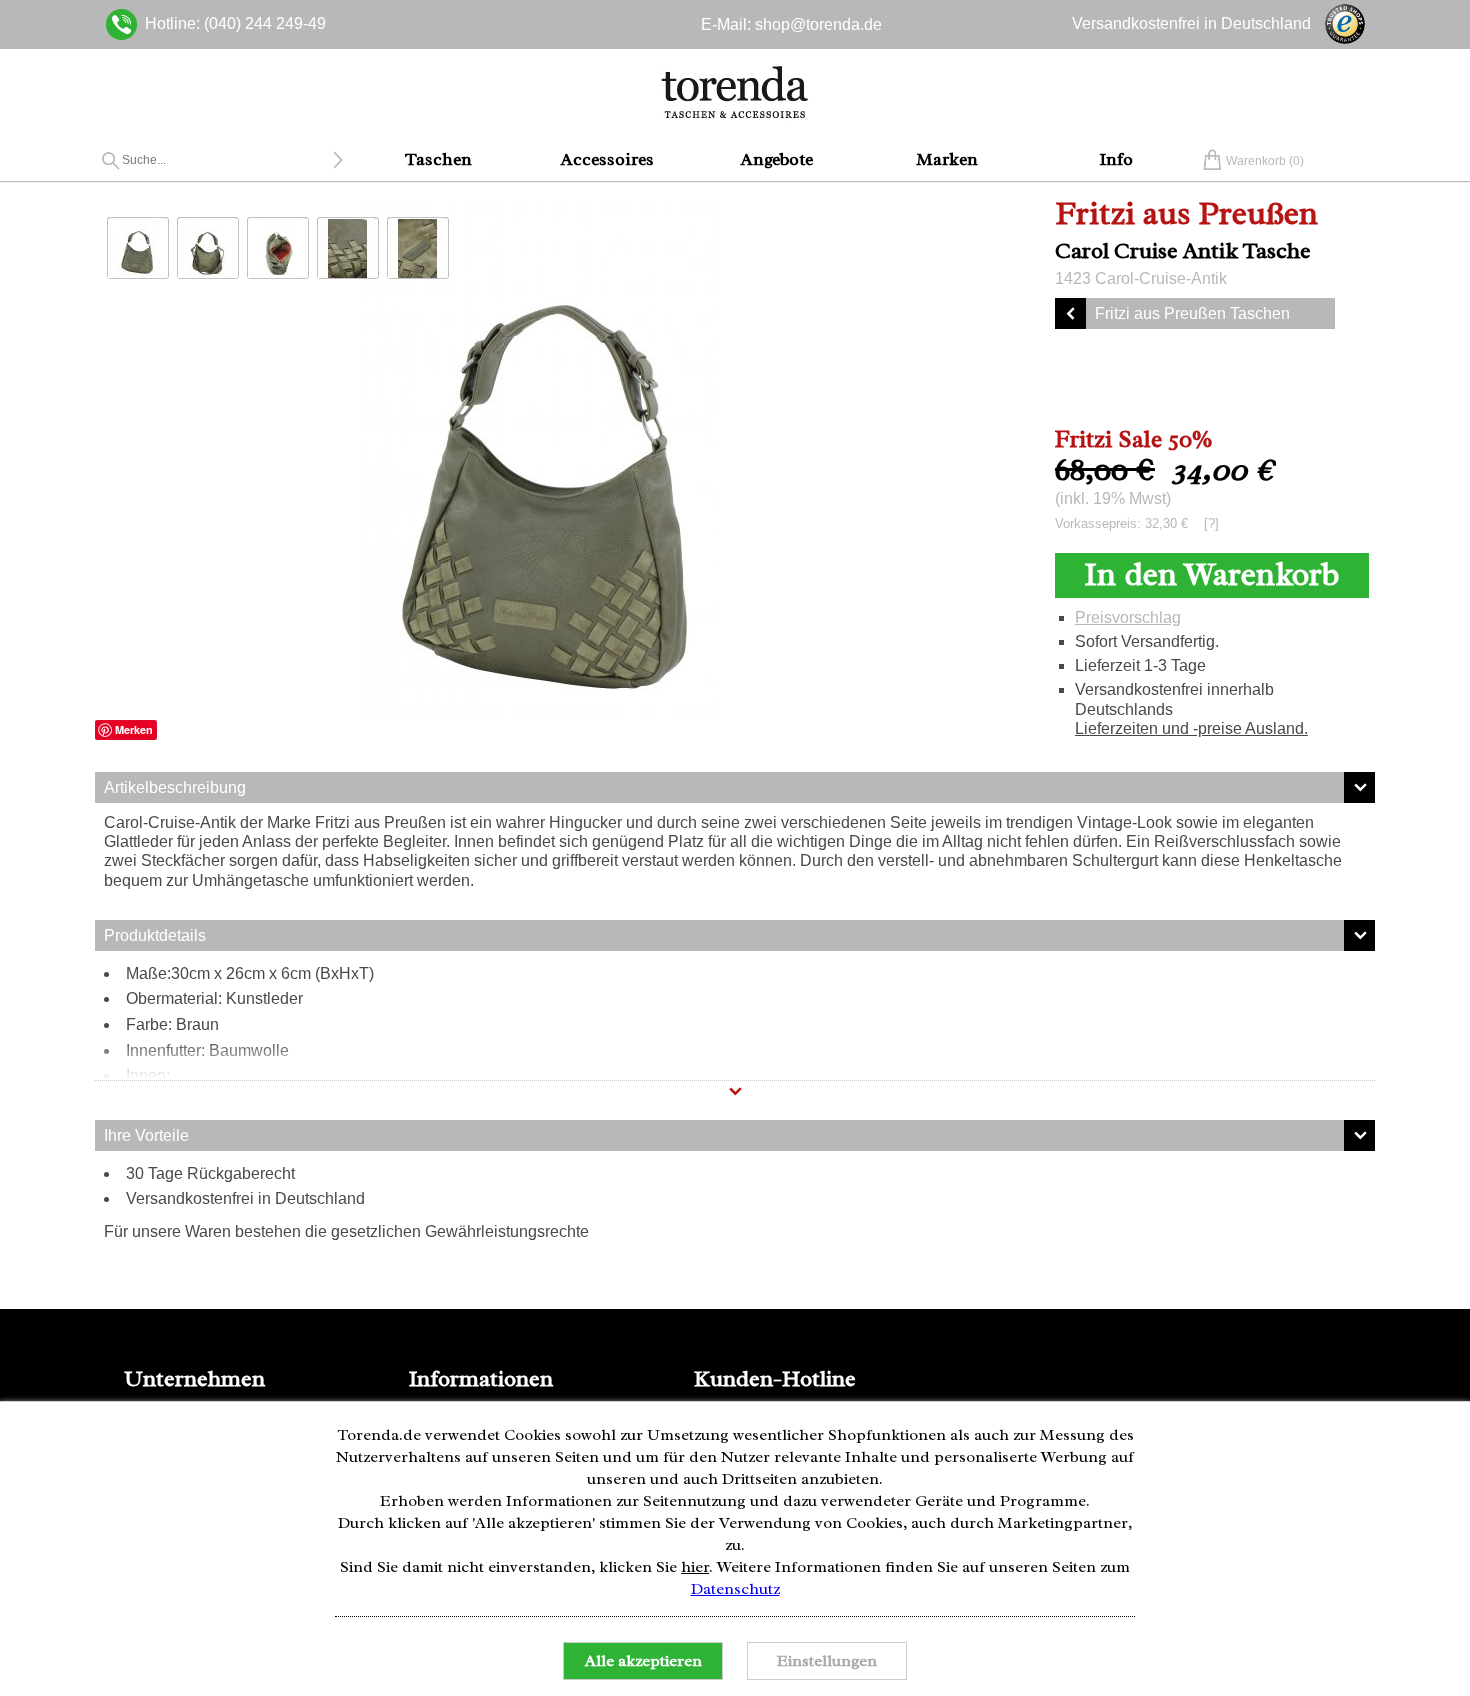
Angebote (777, 159)
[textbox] (227, 160)
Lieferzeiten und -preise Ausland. (1191, 728)
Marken (947, 159)
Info (1116, 159)
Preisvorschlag (1128, 617)
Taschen (438, 159)
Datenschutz (735, 1589)
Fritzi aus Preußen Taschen (1192, 313)
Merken (134, 729)
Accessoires (607, 159)
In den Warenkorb (1211, 574)
